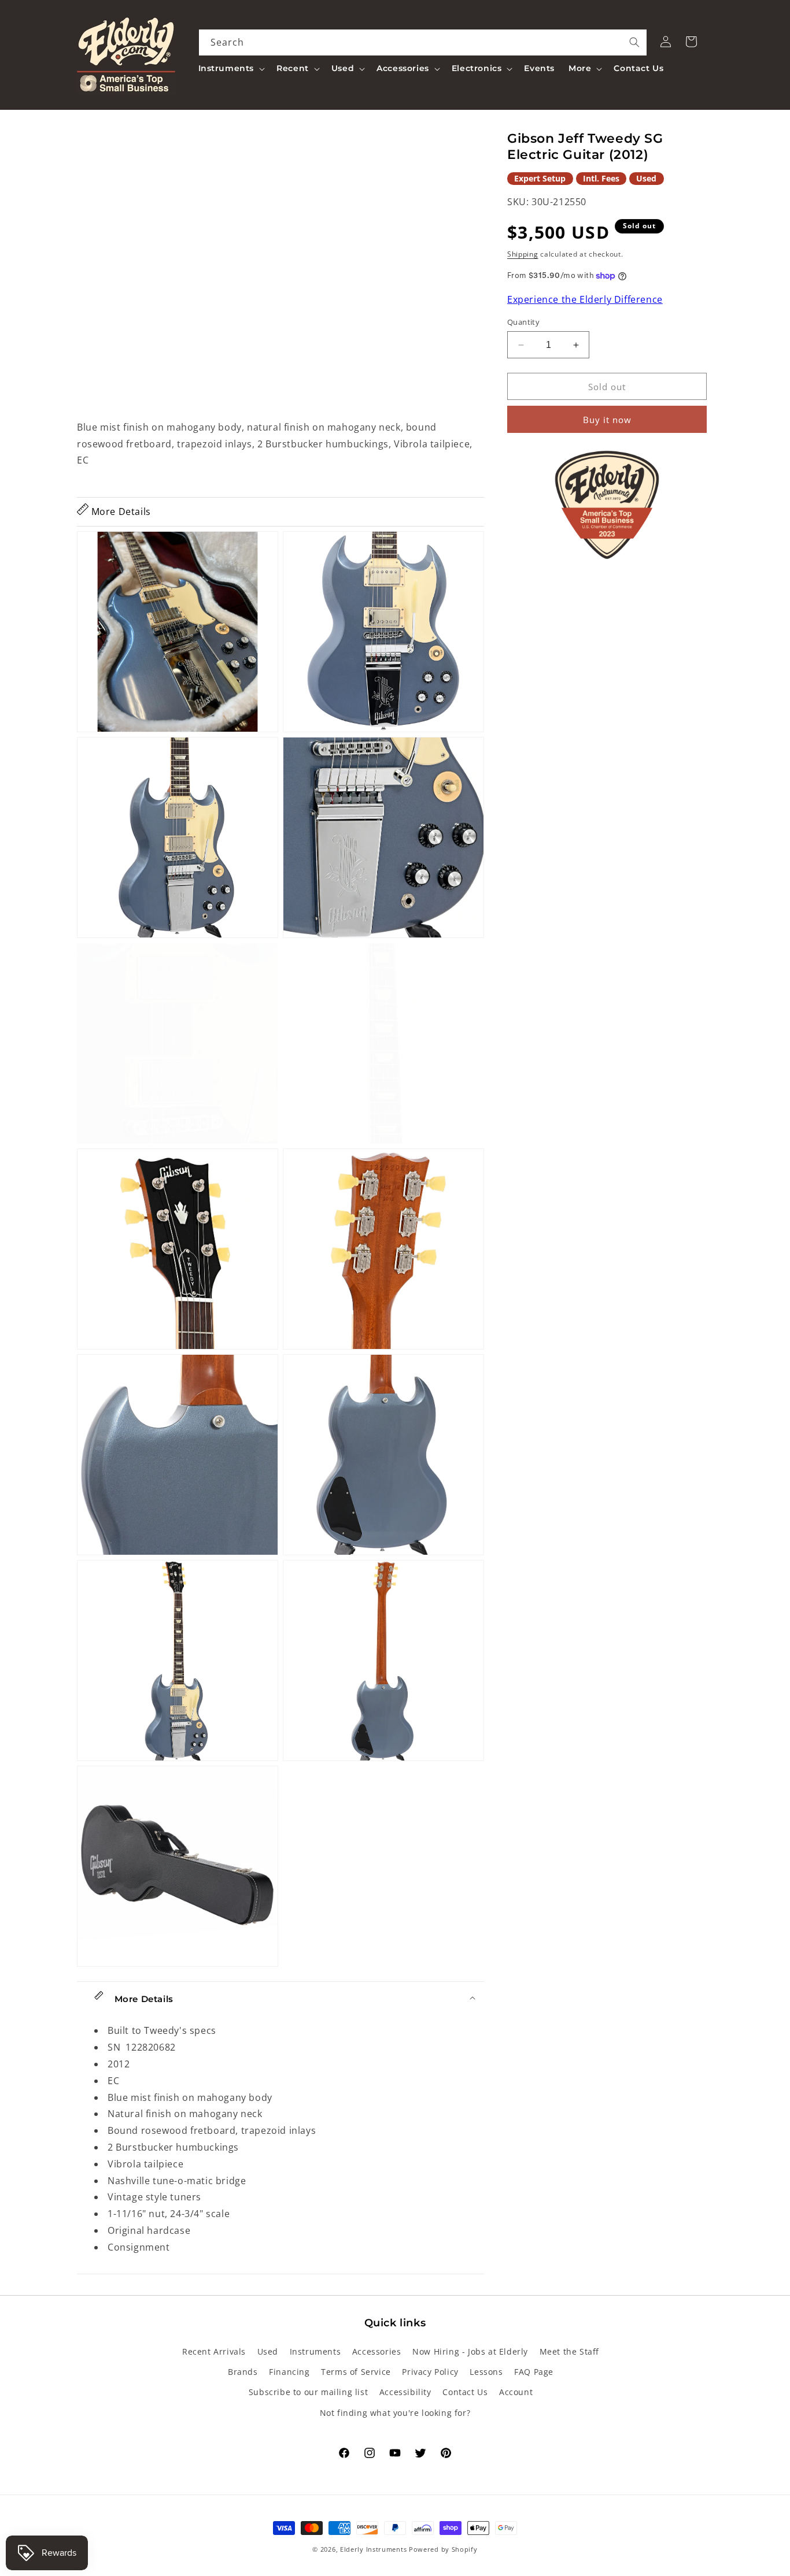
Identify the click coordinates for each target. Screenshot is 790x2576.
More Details (120, 512)
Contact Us (465, 2392)
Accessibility (405, 2392)
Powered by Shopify (443, 2549)
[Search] (634, 42)
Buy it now (607, 420)
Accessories (377, 2351)
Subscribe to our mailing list (308, 2392)
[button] (231, 68)
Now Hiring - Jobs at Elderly (470, 2351)
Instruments (315, 2351)
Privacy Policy (430, 2372)
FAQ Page (534, 2372)
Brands (243, 2372)
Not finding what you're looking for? (395, 2413)
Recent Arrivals (214, 2351)
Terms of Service (356, 2372)
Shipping (523, 254)
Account (516, 2392)
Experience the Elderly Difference (585, 300)
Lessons (486, 2372)
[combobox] (423, 42)
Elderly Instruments (373, 2549)
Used (268, 2351)
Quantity (523, 322)
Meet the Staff (569, 2351)
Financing (289, 2372)
